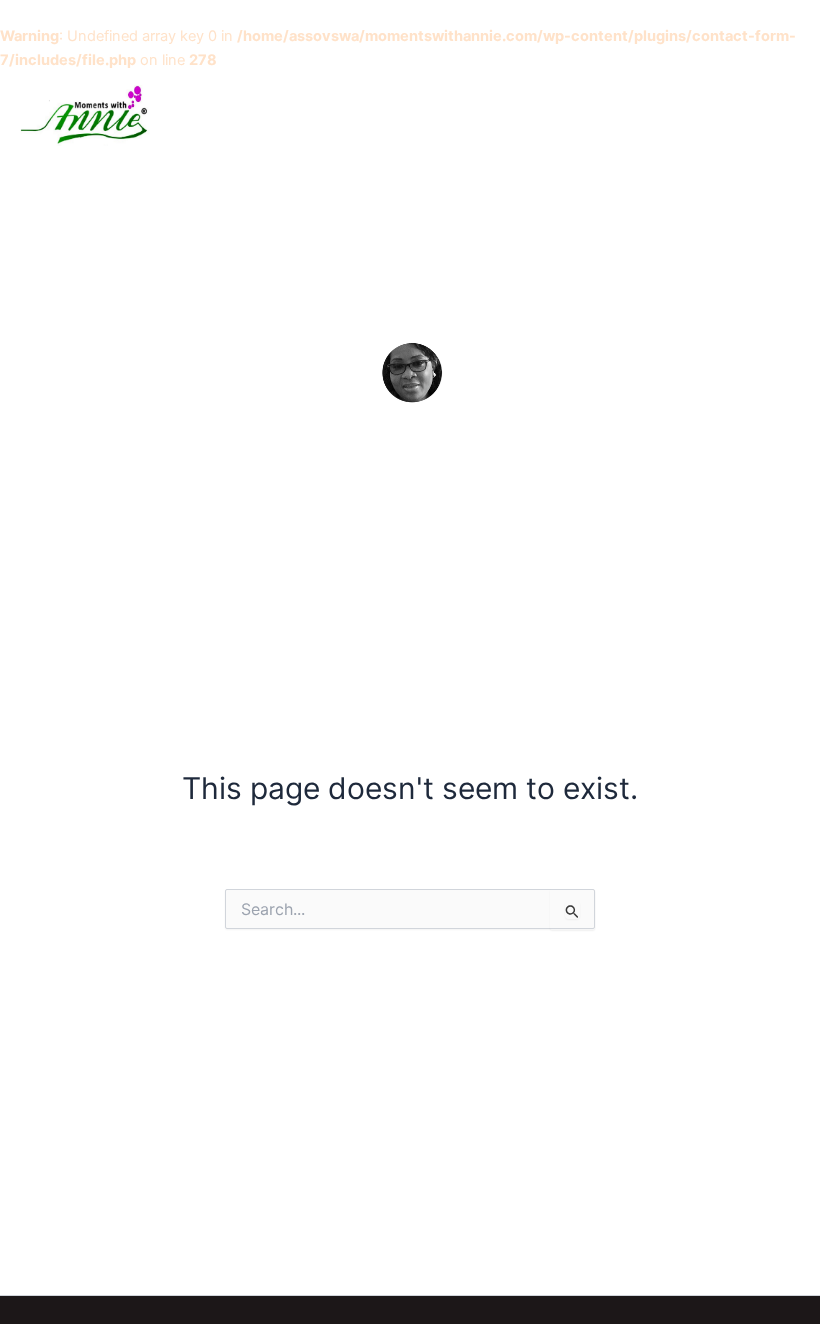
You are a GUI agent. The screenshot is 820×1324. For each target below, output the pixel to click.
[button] (734, 114)
